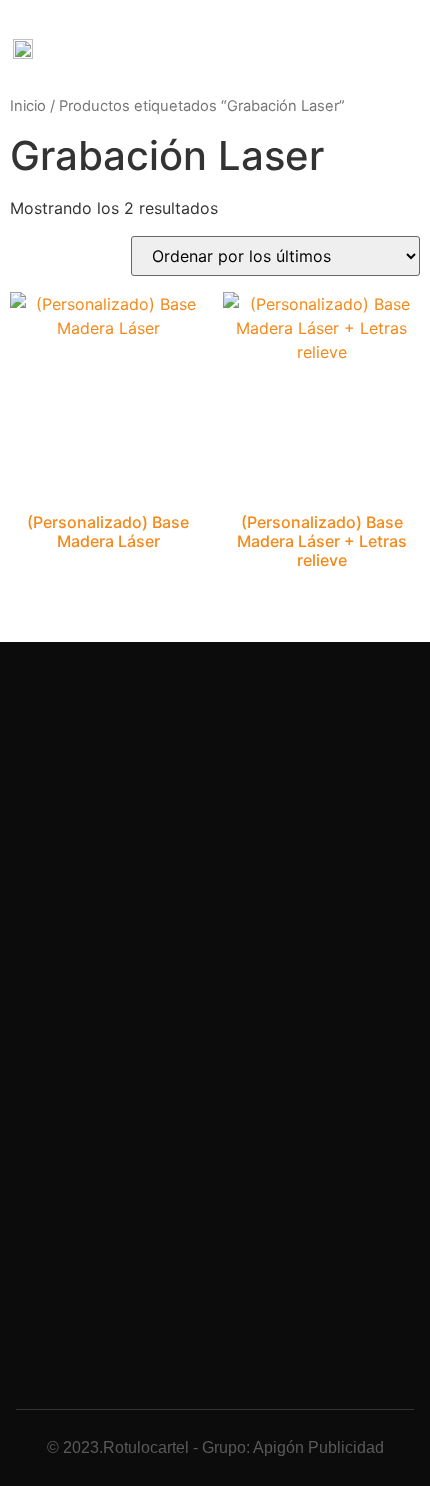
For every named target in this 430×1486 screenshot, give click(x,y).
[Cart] (319, 49)
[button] (279, 47)
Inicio (28, 106)
